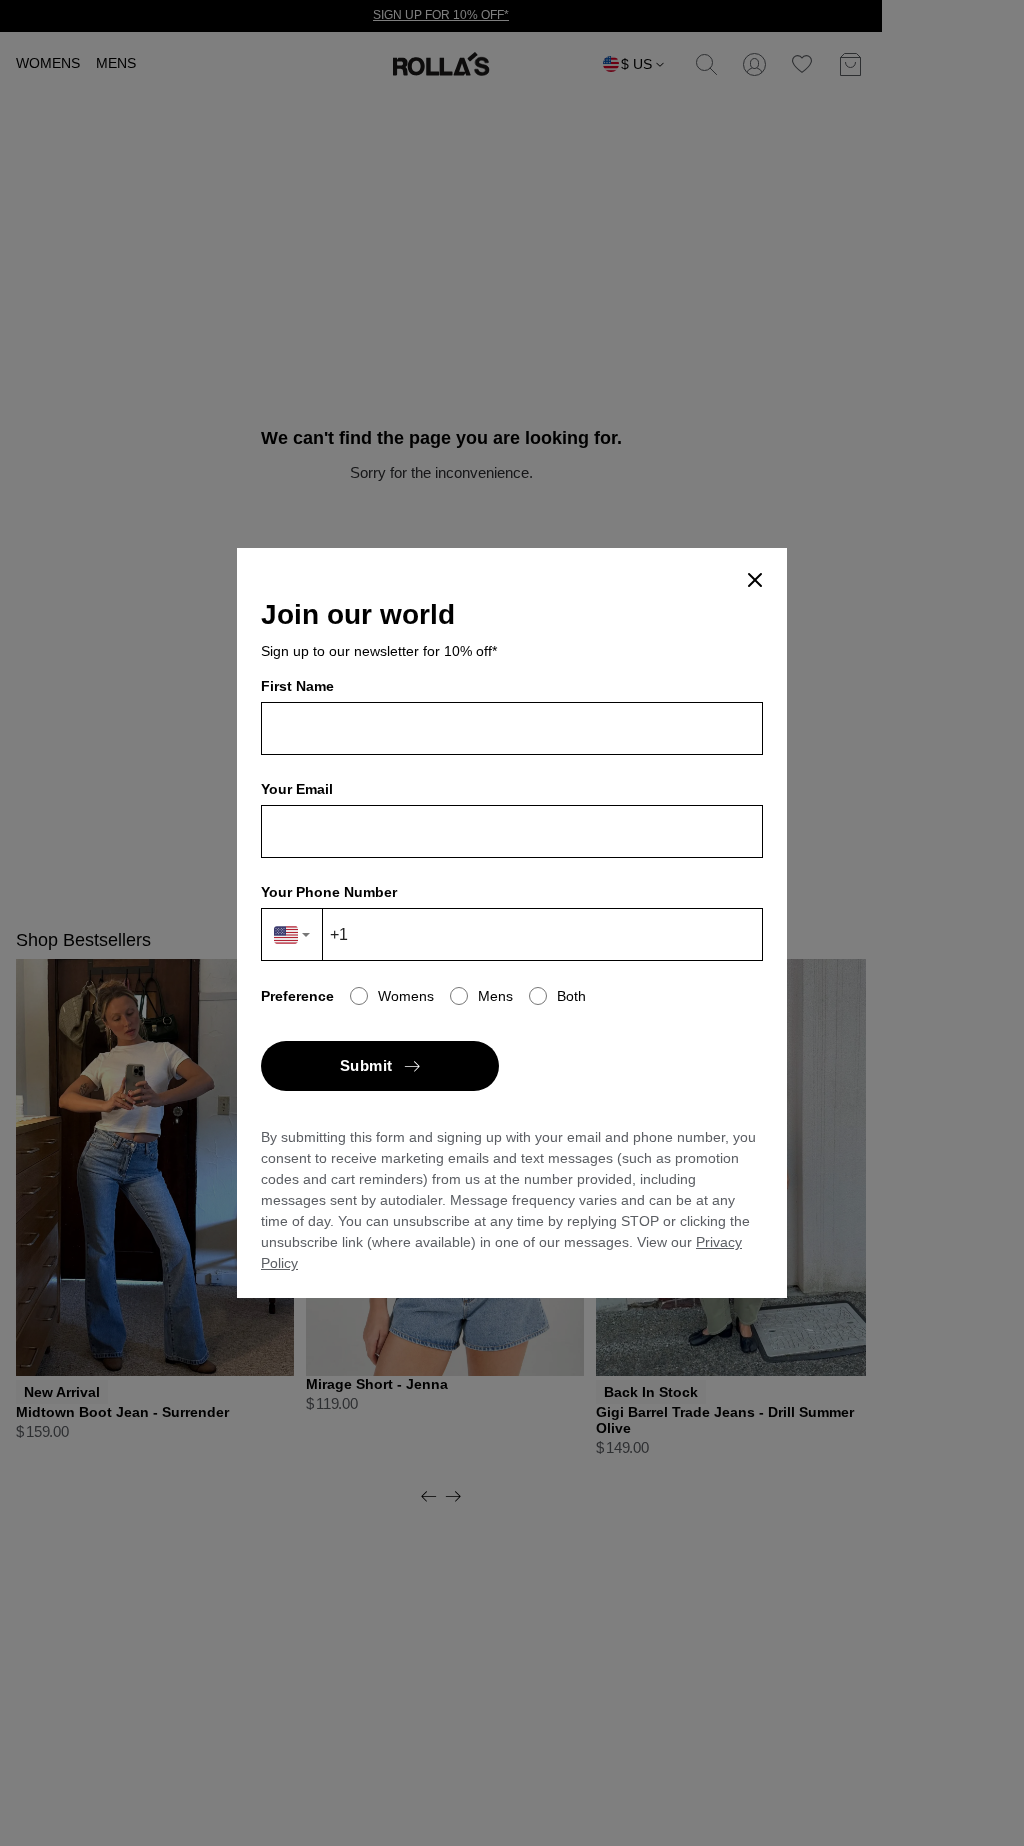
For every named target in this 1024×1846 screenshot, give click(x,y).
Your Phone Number (329, 892)
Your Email (297, 789)
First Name (297, 686)
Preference (297, 996)
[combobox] (292, 934)
